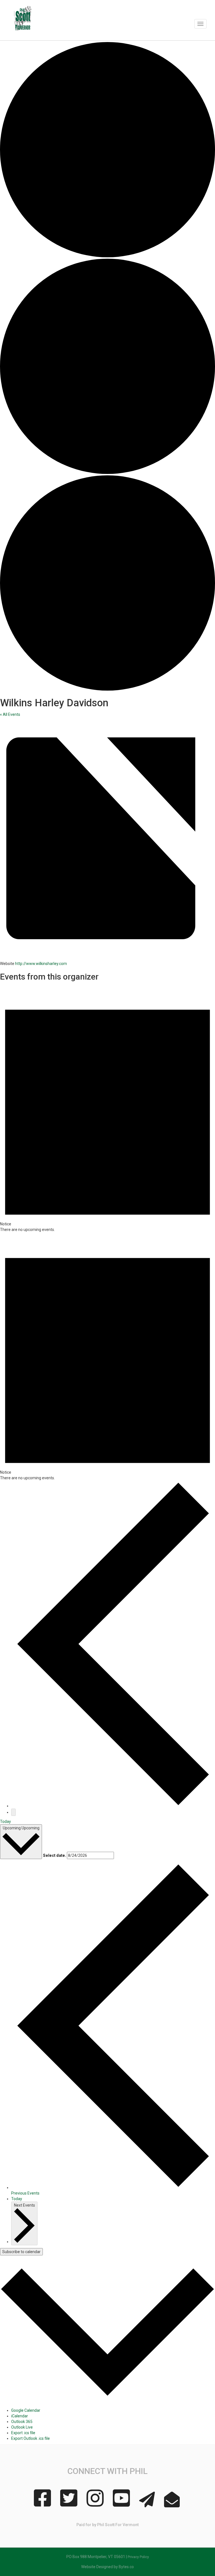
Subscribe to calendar (21, 2252)
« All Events (10, 714)
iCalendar (20, 2416)
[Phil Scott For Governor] (25, 20)
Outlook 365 (22, 2422)
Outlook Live (22, 2427)
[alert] (107, 1108)
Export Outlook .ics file (31, 2438)
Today (5, 1822)
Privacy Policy (138, 2557)
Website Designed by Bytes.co (107, 2567)
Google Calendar (26, 2410)
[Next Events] (13, 1812)
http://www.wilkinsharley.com (41, 964)
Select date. (54, 1855)
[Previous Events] (113, 1806)
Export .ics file (23, 2433)
